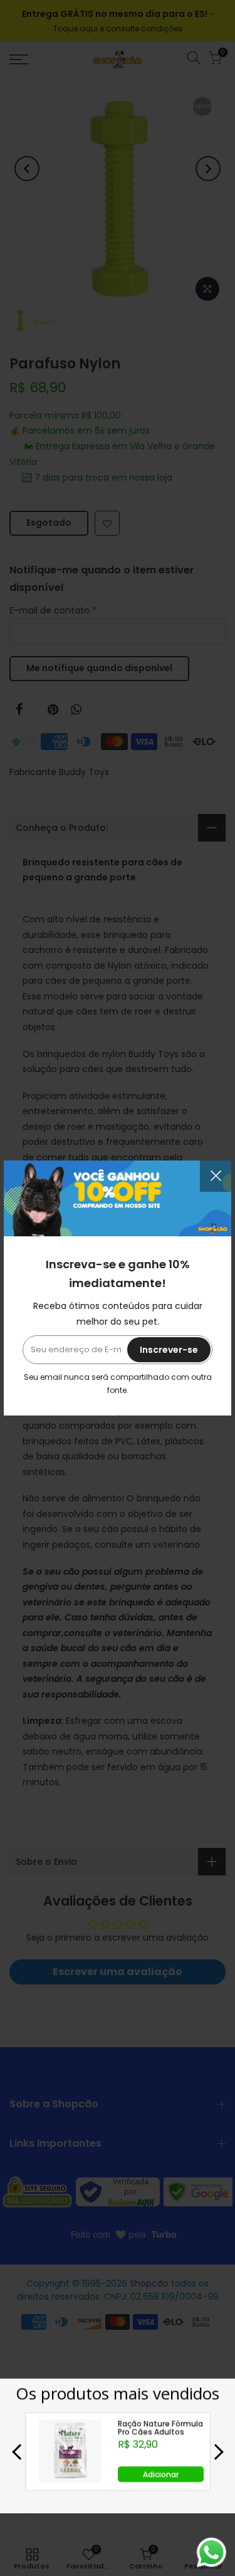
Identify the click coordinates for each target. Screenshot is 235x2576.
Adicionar (161, 2474)
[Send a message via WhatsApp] (211, 2553)
